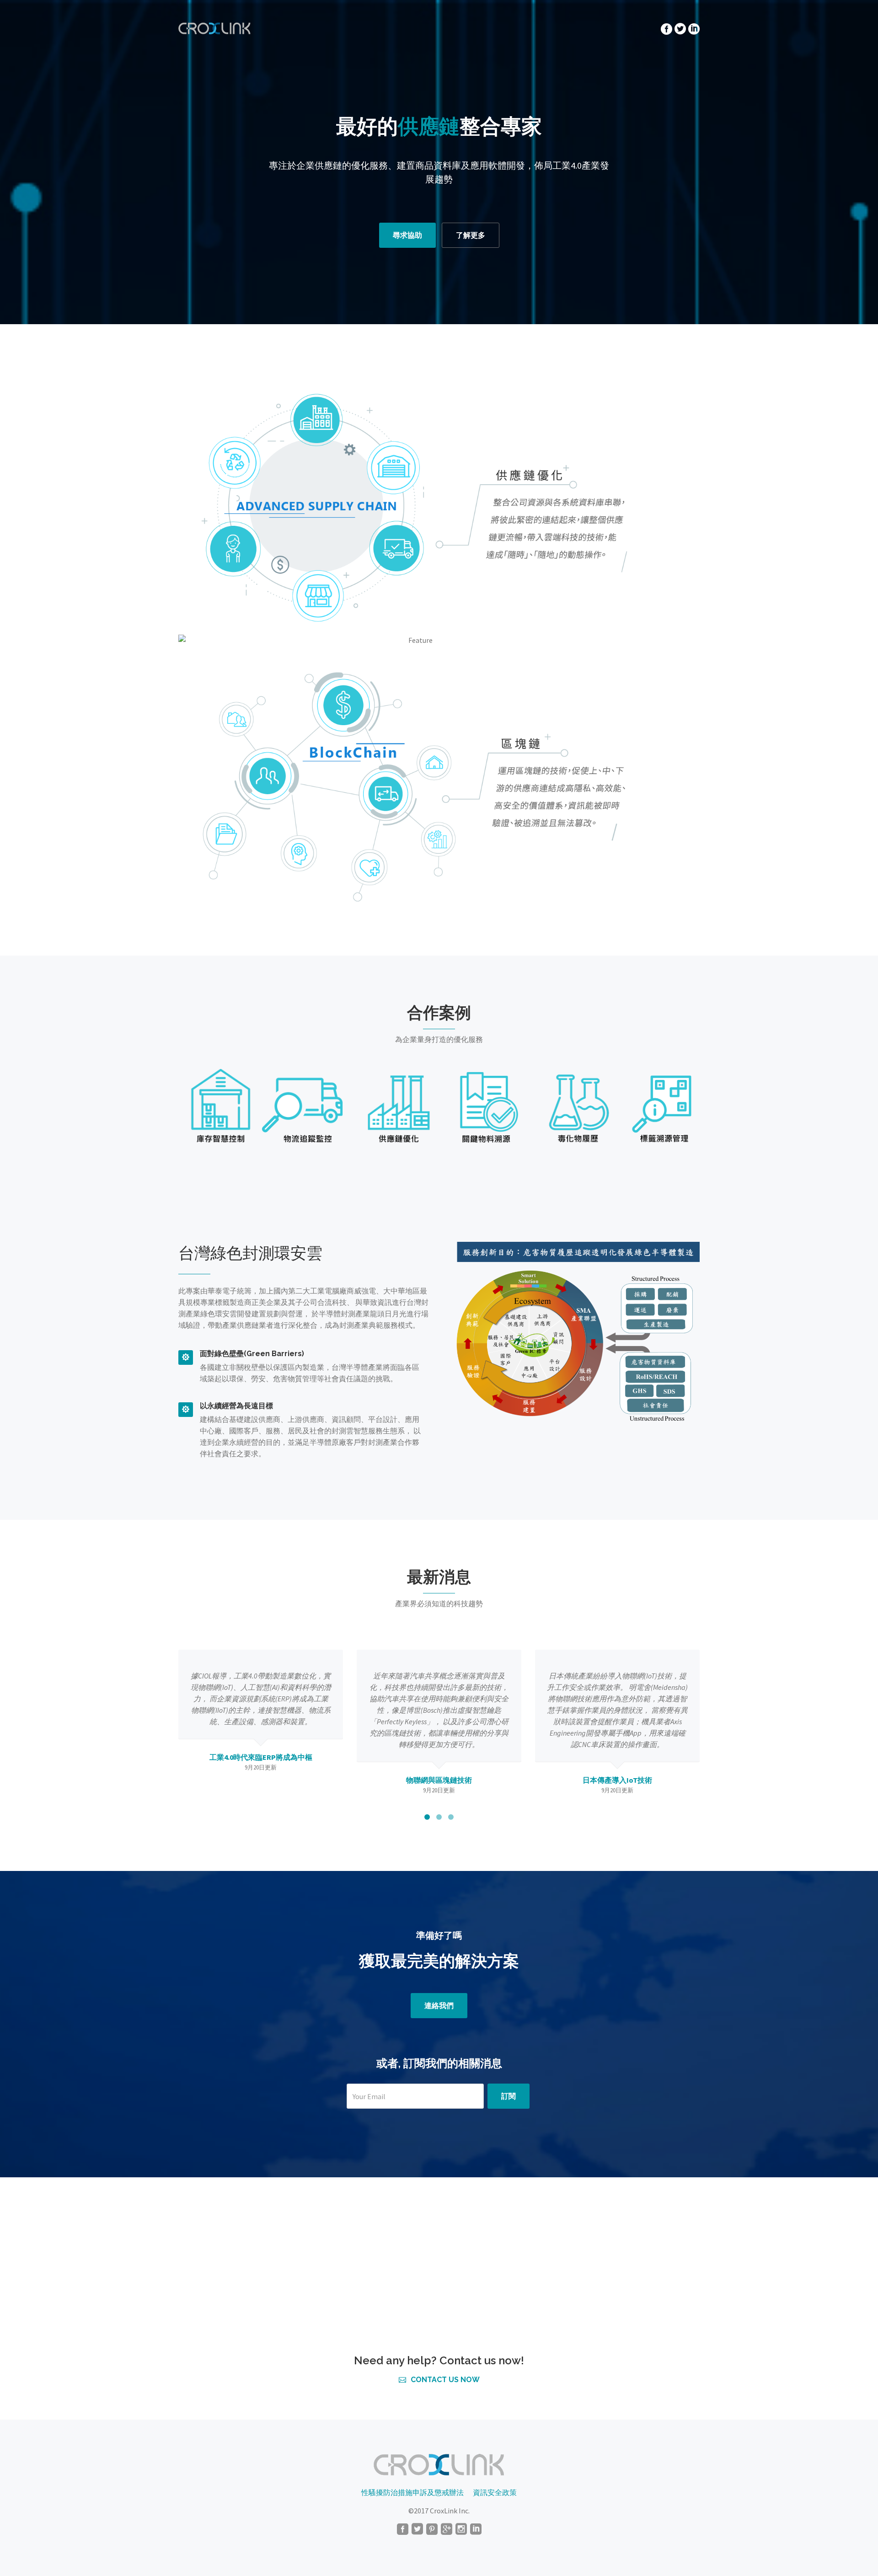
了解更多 (471, 235)
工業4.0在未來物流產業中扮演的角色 (617, 1791)
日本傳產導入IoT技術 (439, 1780)
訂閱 (509, 2096)
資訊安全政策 (495, 2492)
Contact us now (445, 2380)
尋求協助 (407, 235)
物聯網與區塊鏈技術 (261, 1780)
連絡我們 (439, 2006)
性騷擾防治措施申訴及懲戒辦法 (412, 2492)
